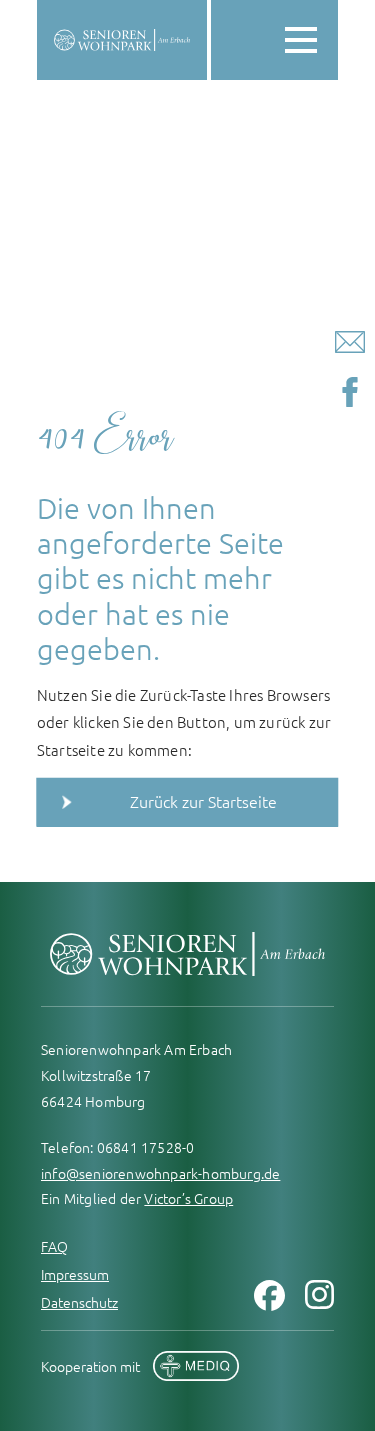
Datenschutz (79, 1302)
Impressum (75, 1274)
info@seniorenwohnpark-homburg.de (160, 1173)
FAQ (54, 1246)
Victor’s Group (188, 1198)
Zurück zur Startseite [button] (203, 801)
